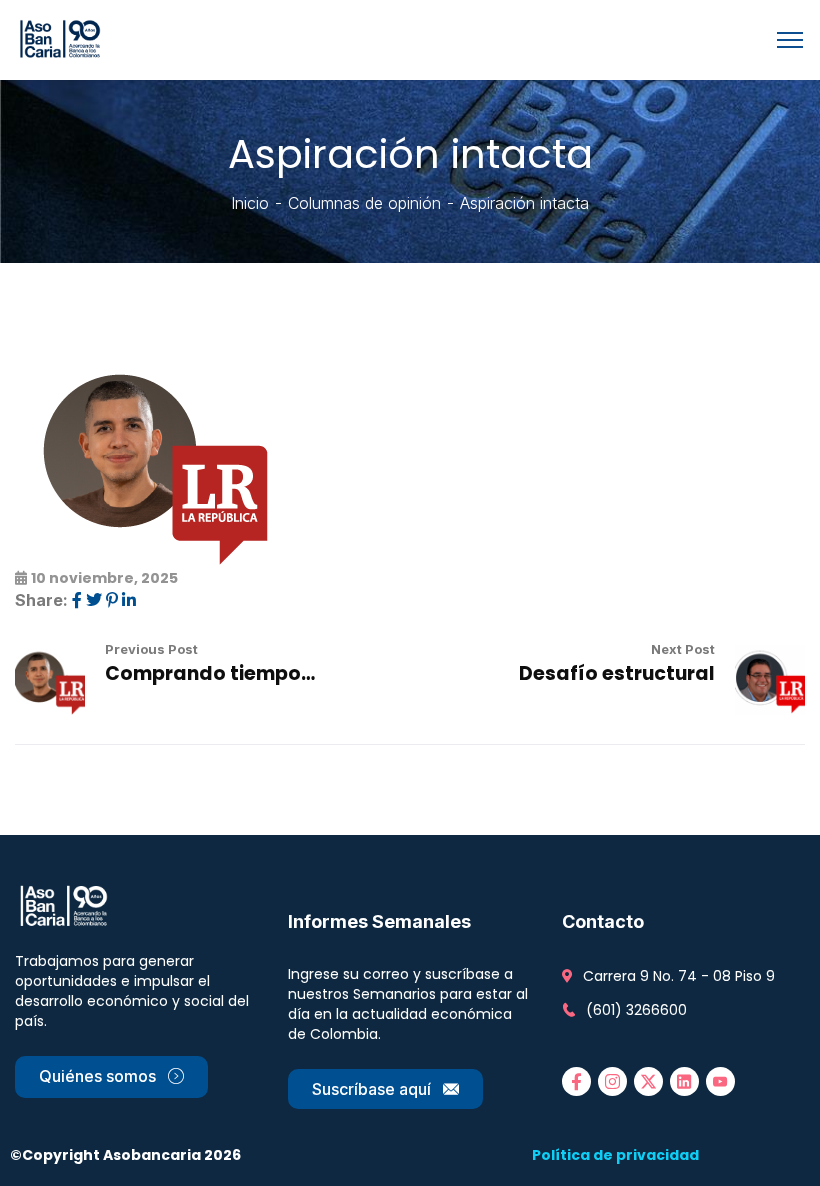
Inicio (250, 203)
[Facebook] (77, 600)
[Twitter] (94, 600)
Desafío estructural (617, 673)
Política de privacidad (615, 1155)
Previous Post (151, 649)
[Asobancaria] (63, 38)
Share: (41, 600)
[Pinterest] (112, 600)
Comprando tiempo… (210, 673)
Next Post (683, 649)
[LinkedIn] (129, 600)
